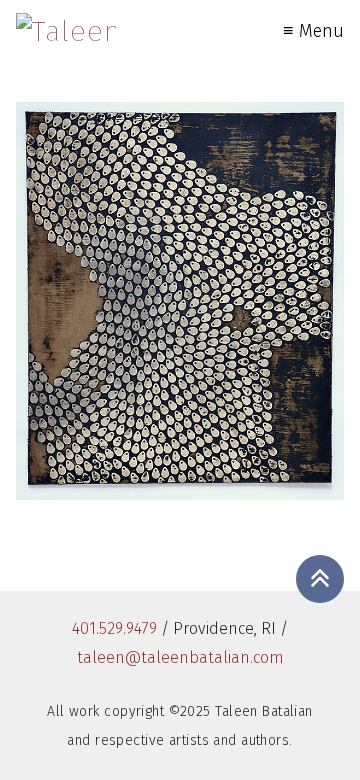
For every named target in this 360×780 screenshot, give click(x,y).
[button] (320, 579)
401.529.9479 (114, 628)
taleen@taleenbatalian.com (180, 657)
